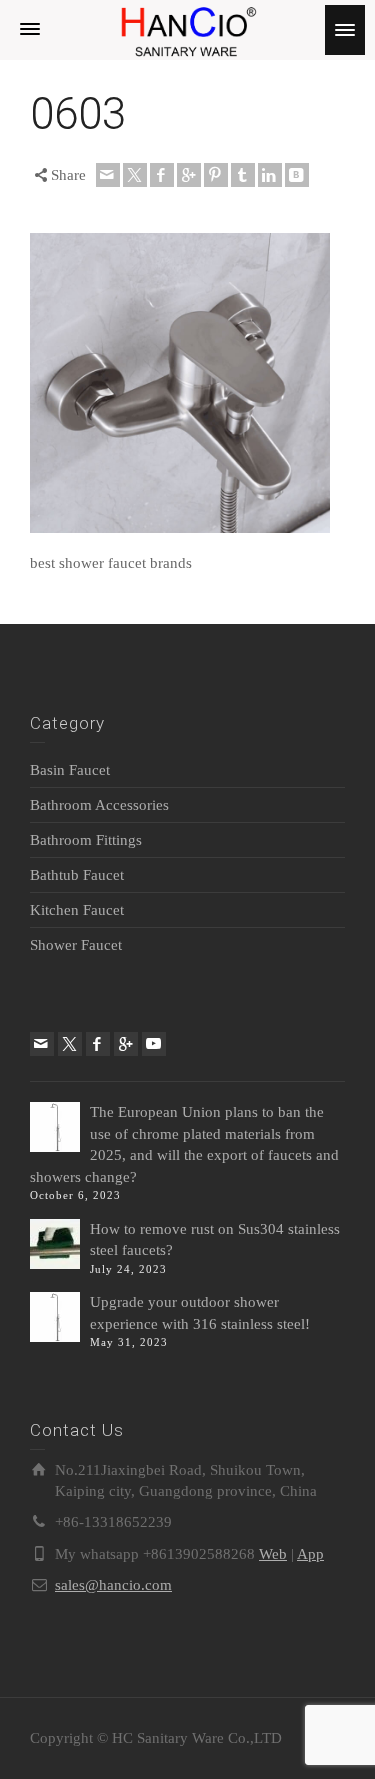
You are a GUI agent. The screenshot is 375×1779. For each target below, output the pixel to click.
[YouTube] (154, 1044)
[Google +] (189, 175)
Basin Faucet (70, 770)
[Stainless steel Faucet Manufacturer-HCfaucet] (187, 28)
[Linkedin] (270, 175)
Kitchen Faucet (77, 910)
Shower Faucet (76, 945)
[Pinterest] (216, 175)
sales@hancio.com (113, 1585)
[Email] (108, 175)
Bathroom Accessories (99, 805)
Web (273, 1554)
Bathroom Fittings (86, 840)
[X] (70, 1044)
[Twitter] (135, 175)
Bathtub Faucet (77, 875)
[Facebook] (162, 175)
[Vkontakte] (297, 175)
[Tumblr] (243, 175)
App (310, 1554)
